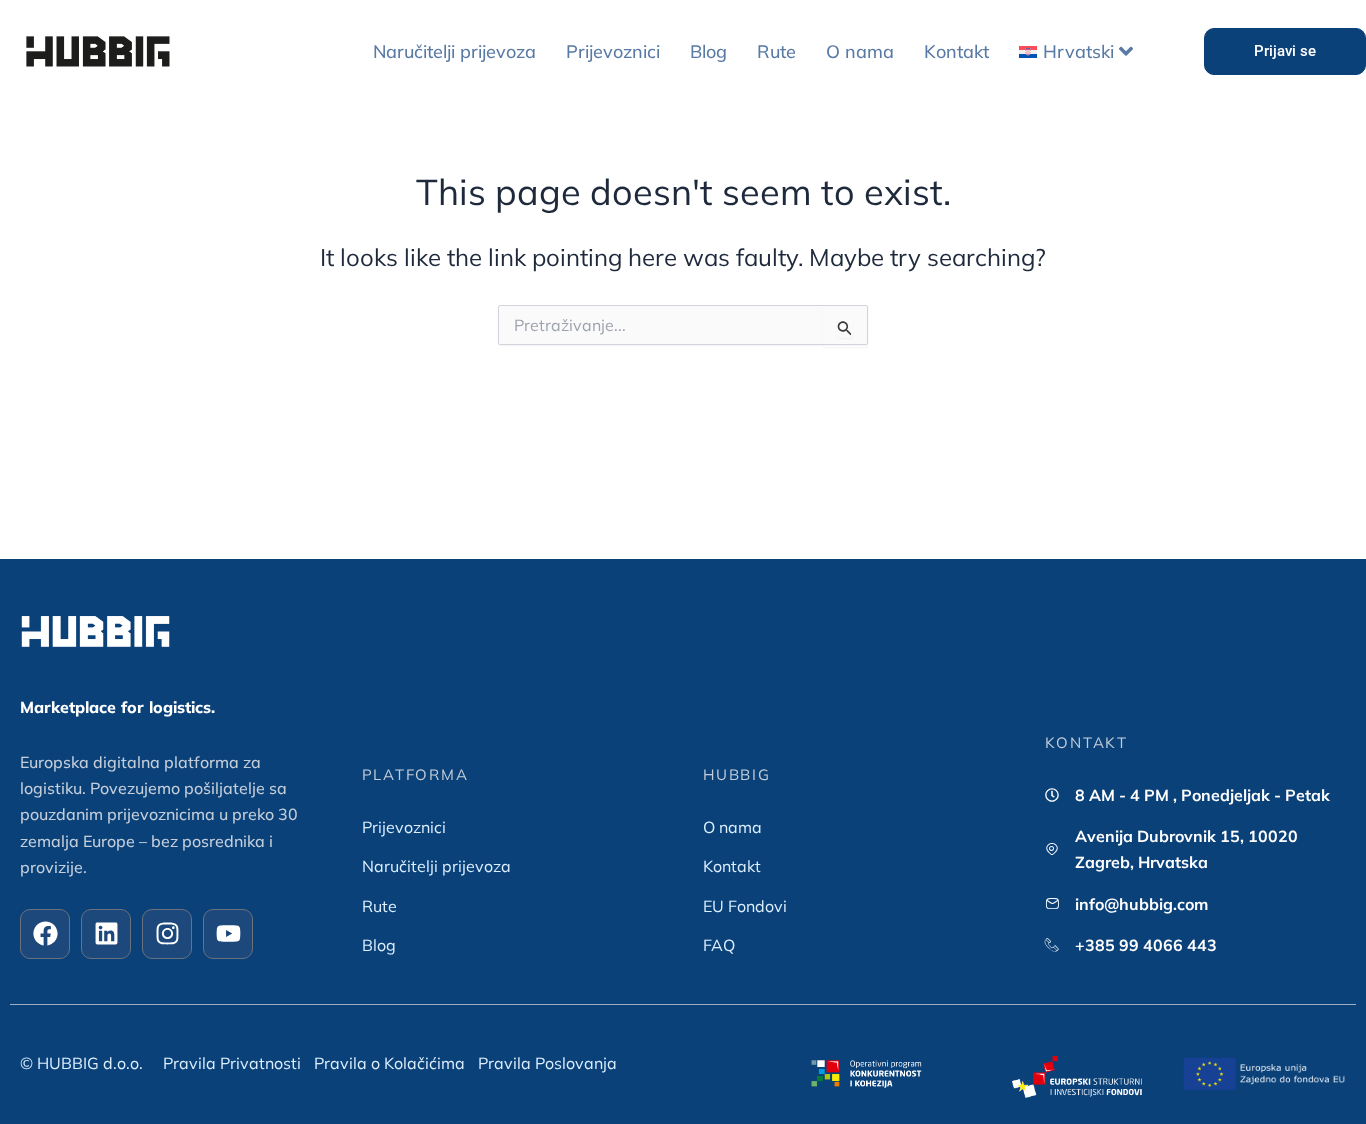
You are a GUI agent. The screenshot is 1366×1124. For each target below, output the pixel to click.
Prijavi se (1285, 51)
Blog (708, 51)
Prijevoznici (613, 51)
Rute (776, 51)
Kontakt (956, 51)
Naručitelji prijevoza (454, 51)
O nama (860, 51)
